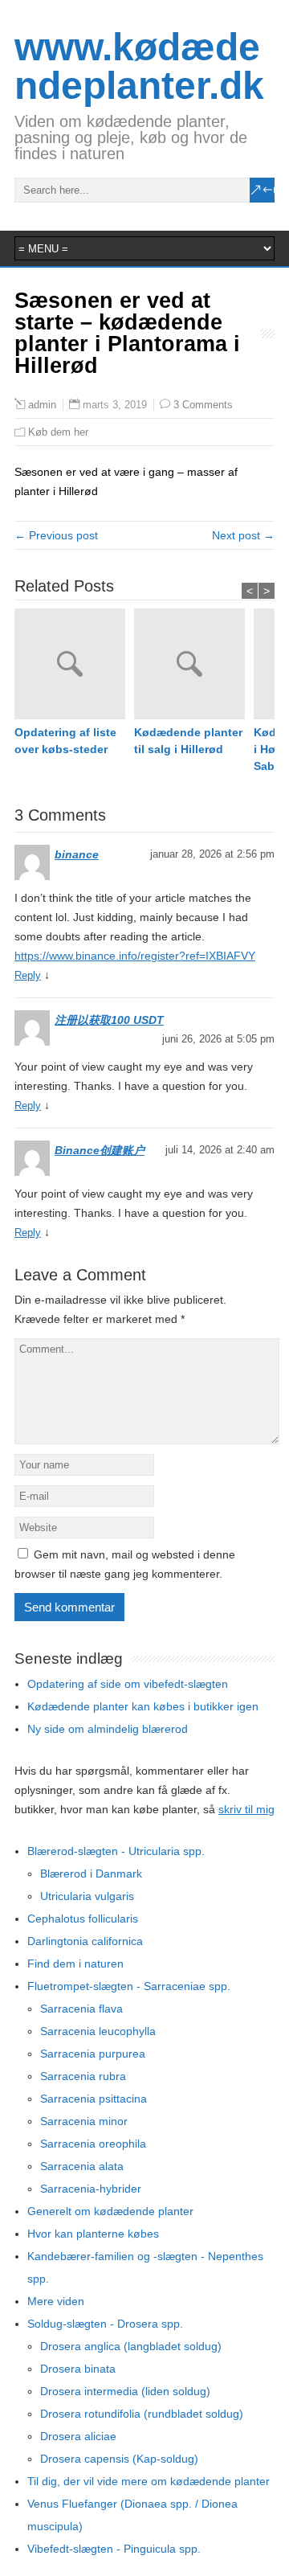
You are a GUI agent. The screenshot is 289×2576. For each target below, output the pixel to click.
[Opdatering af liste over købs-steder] (74, 666)
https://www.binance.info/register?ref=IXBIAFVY (135, 956)
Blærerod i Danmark (91, 1874)
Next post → (243, 535)
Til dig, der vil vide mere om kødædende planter (149, 2481)
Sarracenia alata (82, 2166)
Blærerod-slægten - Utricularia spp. (116, 1851)
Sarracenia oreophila (93, 2144)
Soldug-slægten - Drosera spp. (105, 2324)
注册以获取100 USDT (109, 1020)
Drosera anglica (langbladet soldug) (131, 2346)
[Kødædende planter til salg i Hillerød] (194, 666)
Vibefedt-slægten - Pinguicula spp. (114, 2549)
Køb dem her (58, 432)
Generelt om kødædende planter (110, 2211)
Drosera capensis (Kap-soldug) (119, 2459)
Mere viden (56, 2301)
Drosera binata (78, 2369)
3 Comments (203, 405)
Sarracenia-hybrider (91, 2189)
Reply (28, 975)
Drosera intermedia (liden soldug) (125, 2391)
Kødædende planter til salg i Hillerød (188, 741)
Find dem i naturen (75, 1964)
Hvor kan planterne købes (93, 2234)
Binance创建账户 (100, 1150)
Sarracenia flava (81, 2009)
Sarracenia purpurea (93, 2054)
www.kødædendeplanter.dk (139, 66)
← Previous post (56, 535)
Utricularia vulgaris (87, 1896)
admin (42, 405)
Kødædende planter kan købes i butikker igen (143, 1706)
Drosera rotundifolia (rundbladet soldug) (142, 2414)
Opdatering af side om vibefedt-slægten (128, 1684)
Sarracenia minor (84, 2121)
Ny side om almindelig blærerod (108, 1729)
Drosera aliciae (78, 2436)
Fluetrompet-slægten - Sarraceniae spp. (129, 1986)
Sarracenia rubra (83, 2076)
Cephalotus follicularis (83, 1919)
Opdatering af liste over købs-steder (65, 741)
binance (77, 854)
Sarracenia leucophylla (98, 2031)
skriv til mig (246, 1809)
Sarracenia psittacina (94, 2099)
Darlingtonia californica (85, 1941)
